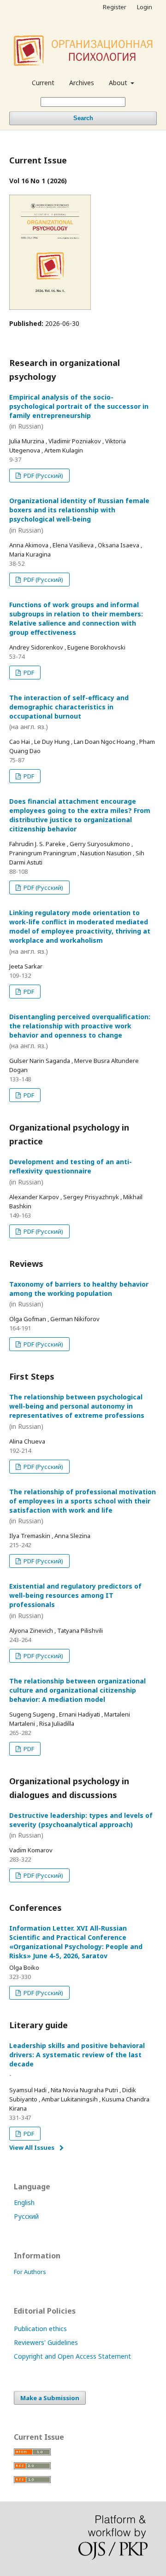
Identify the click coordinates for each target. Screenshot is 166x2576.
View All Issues (32, 2147)
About (119, 83)
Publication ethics (40, 2329)
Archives (82, 83)
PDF (28, 673)
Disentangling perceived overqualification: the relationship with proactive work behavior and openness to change (80, 1031)
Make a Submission (50, 2398)
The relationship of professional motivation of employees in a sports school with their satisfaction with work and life (83, 1506)
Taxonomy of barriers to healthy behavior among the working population (79, 1294)
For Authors (30, 2272)
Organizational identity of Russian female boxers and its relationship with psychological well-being (79, 515)
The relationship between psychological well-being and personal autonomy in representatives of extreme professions (77, 1412)
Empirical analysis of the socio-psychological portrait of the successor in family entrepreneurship (79, 412)
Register (115, 7)
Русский (26, 2216)
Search (83, 118)
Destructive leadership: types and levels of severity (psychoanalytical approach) (81, 1825)
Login (145, 7)
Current (43, 83)
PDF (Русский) (43, 476)
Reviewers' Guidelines (46, 2342)
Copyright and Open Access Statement (72, 2356)
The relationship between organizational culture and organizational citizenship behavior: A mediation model (77, 1690)
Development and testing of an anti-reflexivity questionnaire (71, 1172)
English (24, 2202)
